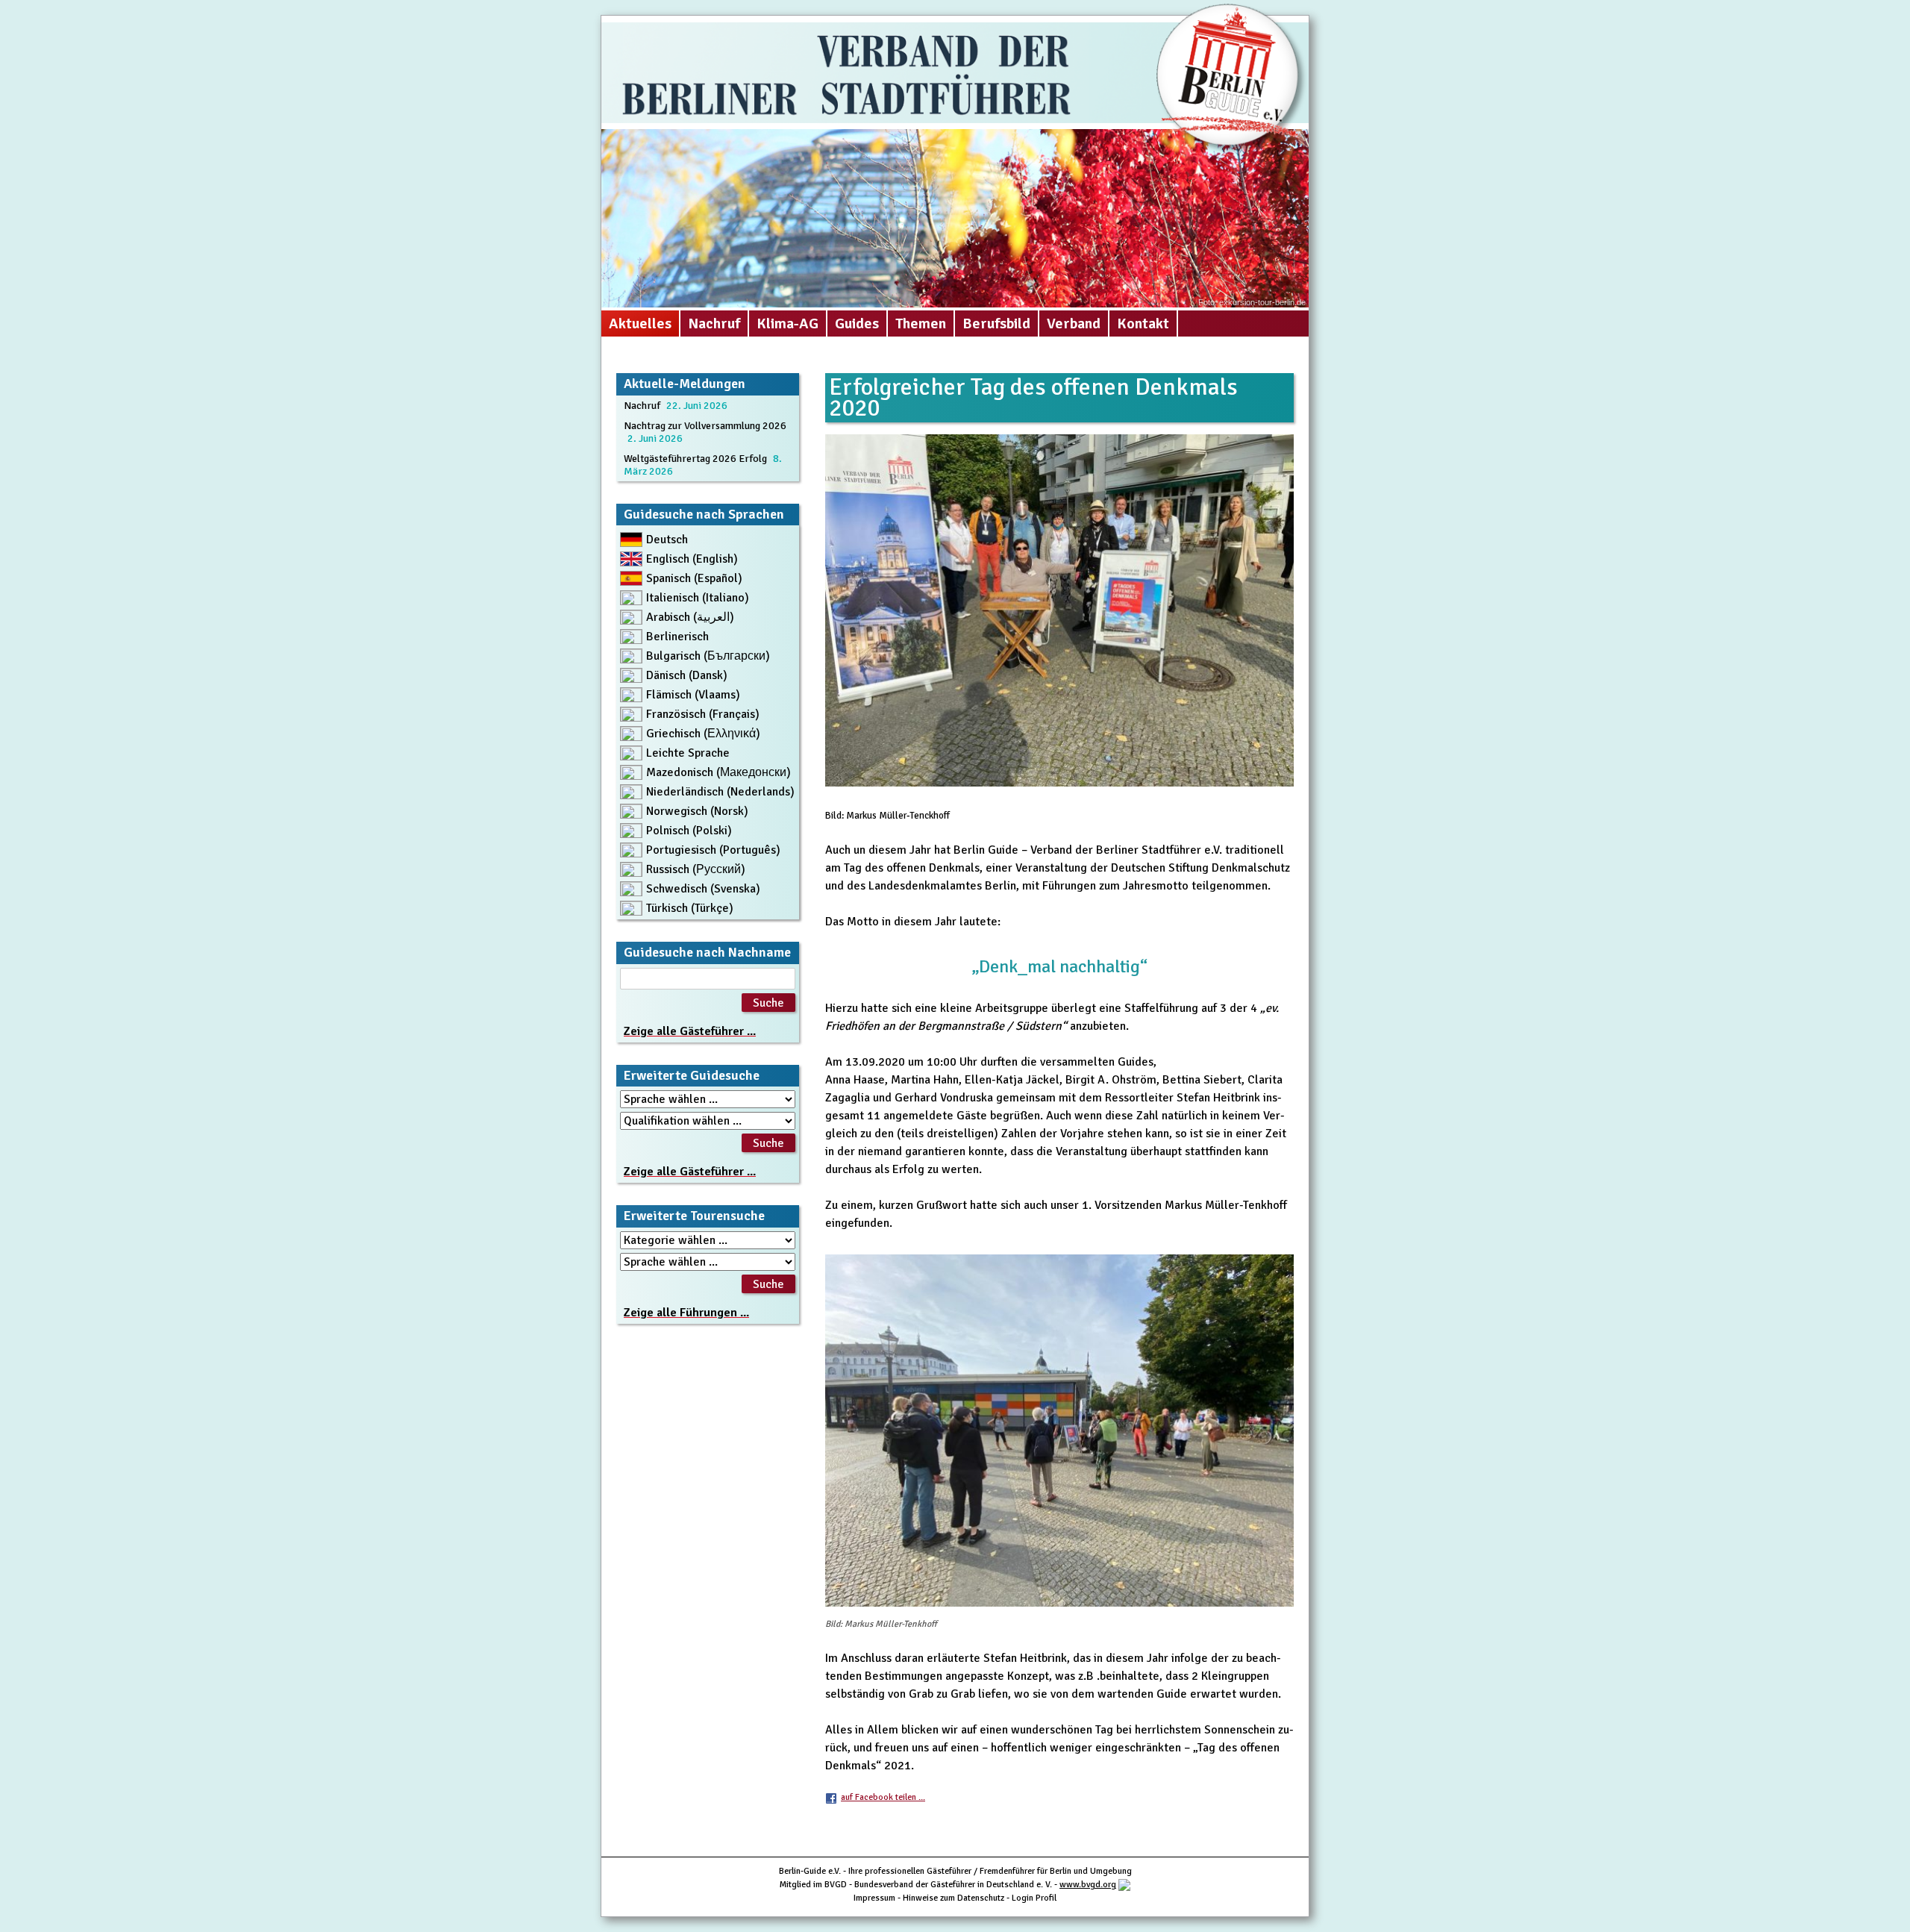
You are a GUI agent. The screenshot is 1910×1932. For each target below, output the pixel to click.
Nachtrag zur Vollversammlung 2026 (705, 426)
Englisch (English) (692, 559)
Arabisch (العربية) (690, 617)
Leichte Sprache (688, 753)
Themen (921, 323)
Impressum (874, 1898)
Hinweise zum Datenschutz (954, 1898)
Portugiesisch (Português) (713, 850)
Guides (857, 323)
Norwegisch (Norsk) (697, 811)
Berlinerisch (677, 637)
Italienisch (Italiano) (698, 598)
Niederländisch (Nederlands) (720, 792)
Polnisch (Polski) (689, 831)
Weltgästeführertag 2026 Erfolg (695, 459)
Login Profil (1034, 1898)
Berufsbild (996, 323)
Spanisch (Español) (694, 578)
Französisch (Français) (703, 714)
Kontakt (1143, 323)
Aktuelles (640, 323)
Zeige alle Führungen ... (686, 1313)
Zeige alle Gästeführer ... (690, 1031)
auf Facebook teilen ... (883, 1797)
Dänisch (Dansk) (687, 675)
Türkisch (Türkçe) (690, 908)
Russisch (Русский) (696, 869)
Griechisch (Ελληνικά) (703, 734)
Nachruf (714, 323)
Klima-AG (788, 323)
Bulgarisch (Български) (708, 656)
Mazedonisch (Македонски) (718, 772)
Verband (1074, 323)
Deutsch (667, 540)
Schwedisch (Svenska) (703, 889)
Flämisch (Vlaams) (693, 695)
